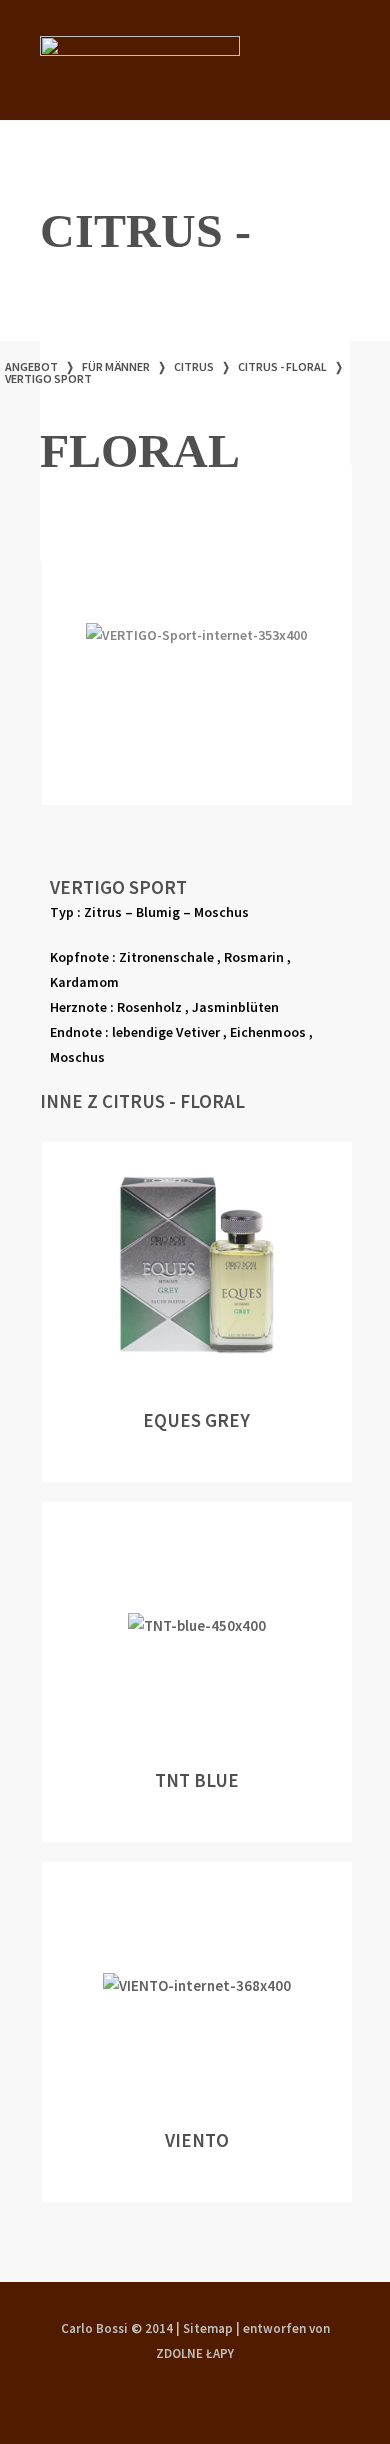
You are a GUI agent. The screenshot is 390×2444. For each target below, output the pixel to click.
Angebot (31, 366)
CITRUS (194, 366)
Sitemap (208, 2328)
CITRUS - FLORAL (282, 366)
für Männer (116, 366)
